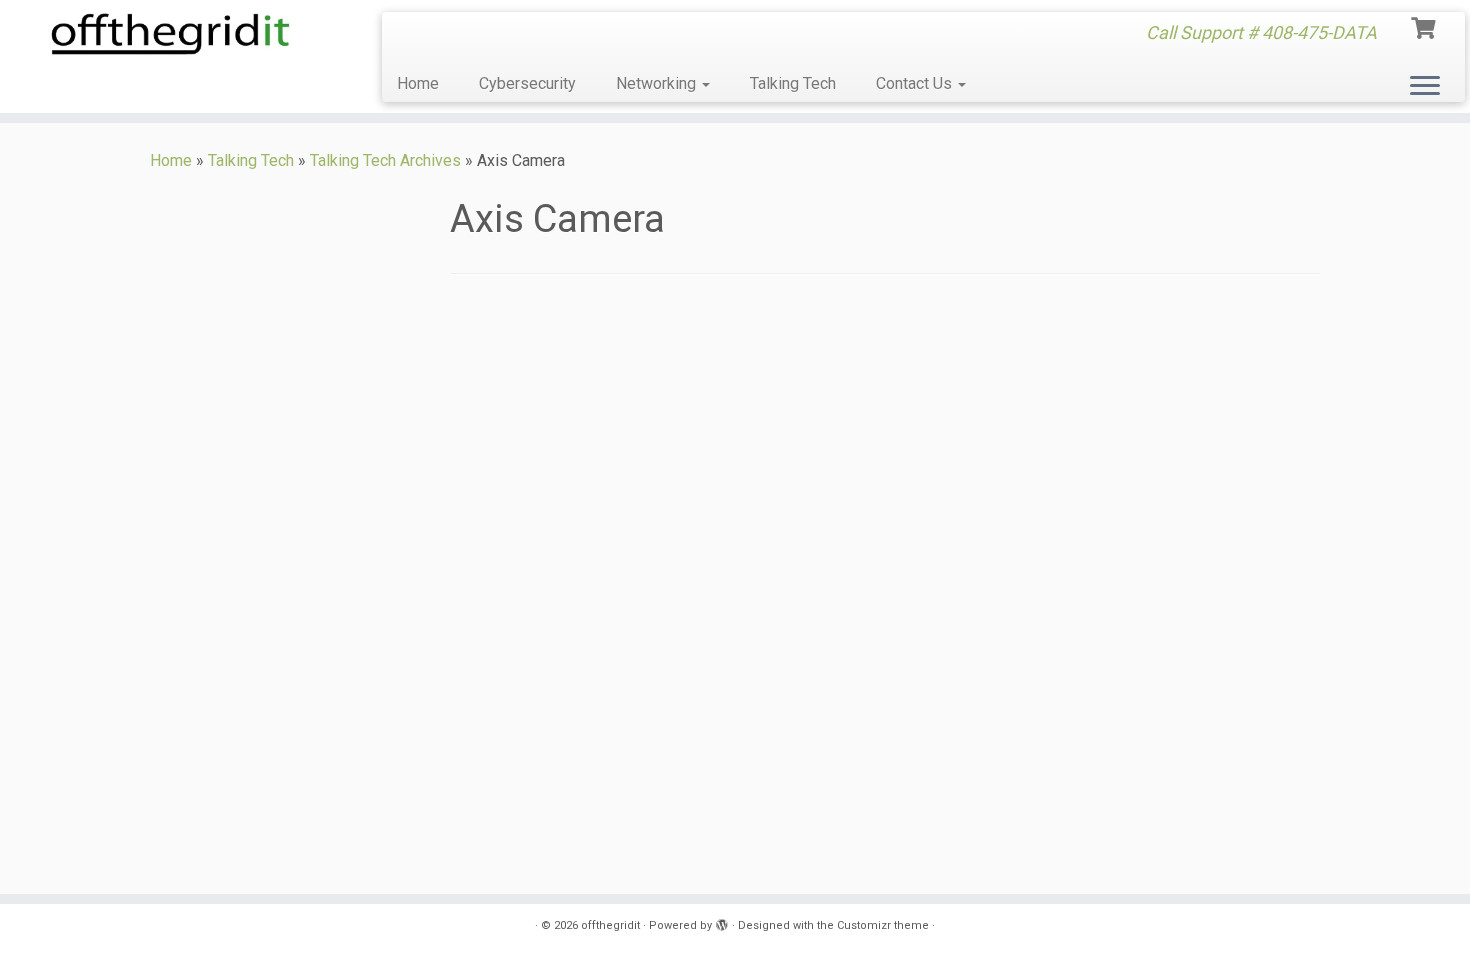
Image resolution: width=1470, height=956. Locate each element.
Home (418, 83)
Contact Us (916, 83)
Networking (658, 83)
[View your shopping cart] (1425, 26)
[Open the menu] (1425, 87)
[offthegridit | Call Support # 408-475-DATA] (169, 34)
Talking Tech (793, 83)
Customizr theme (883, 925)
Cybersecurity (527, 83)
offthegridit (610, 925)
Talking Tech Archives (385, 160)
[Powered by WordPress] (722, 922)
